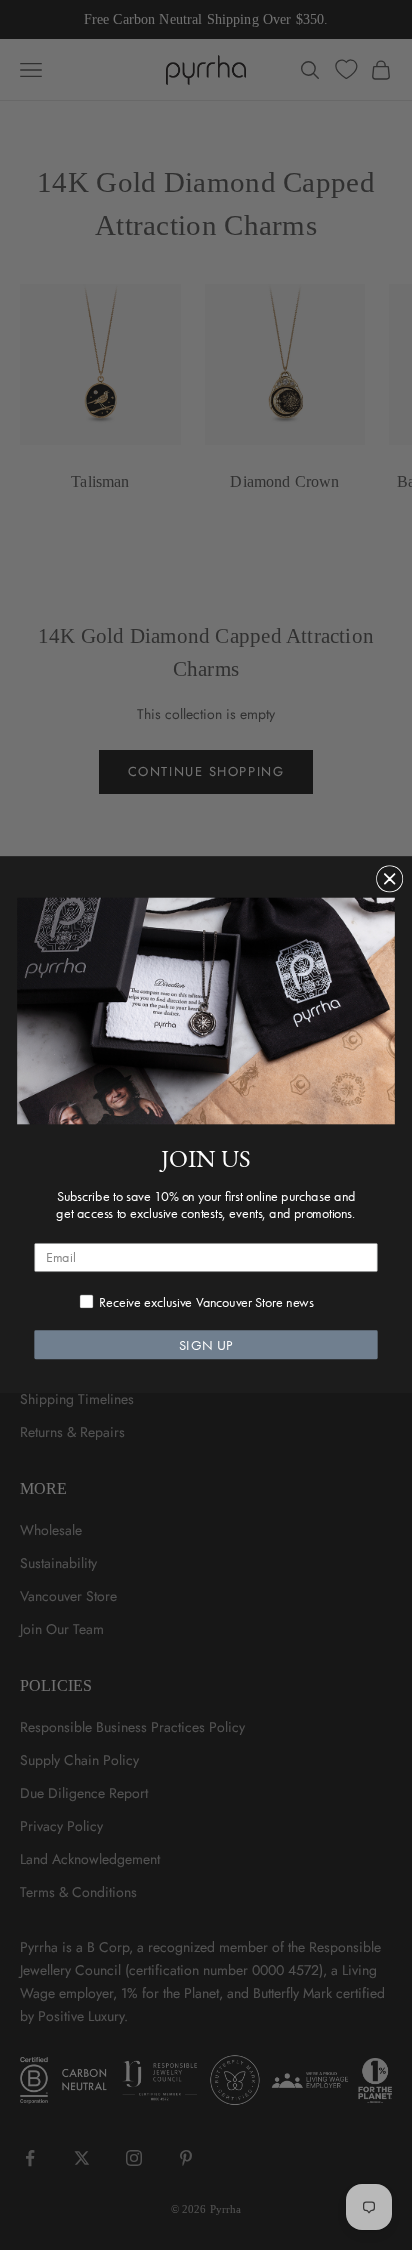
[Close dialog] (390, 879)
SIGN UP (206, 1345)
